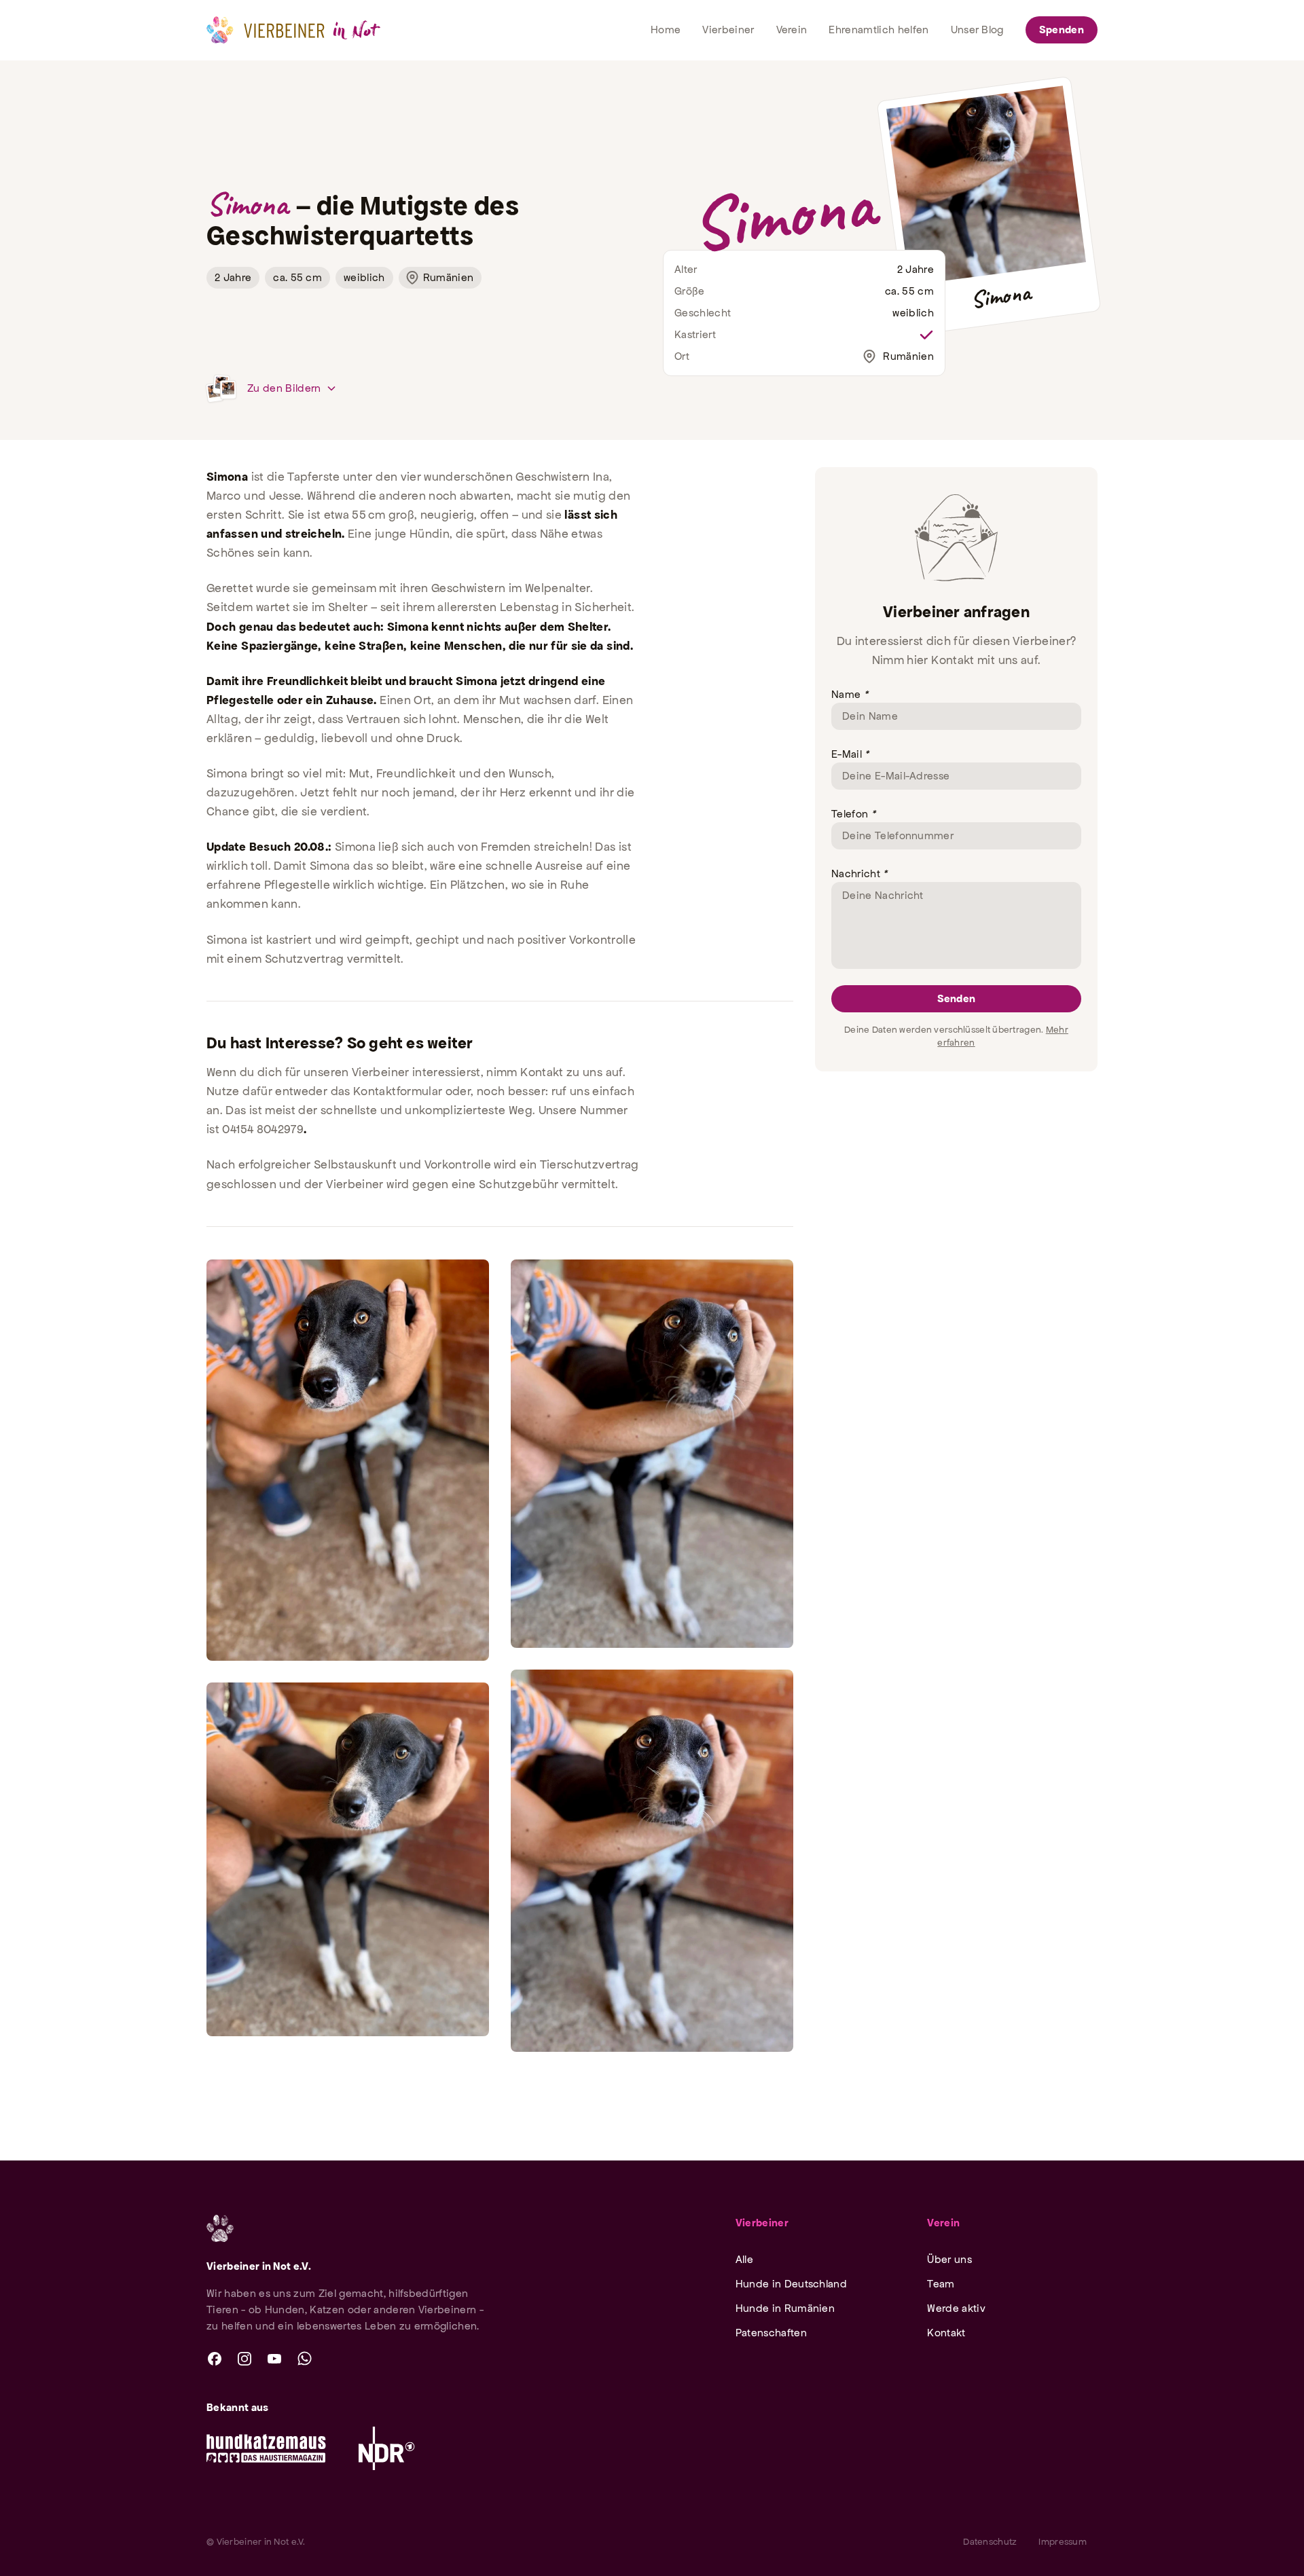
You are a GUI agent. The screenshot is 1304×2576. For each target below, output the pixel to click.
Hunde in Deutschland (791, 2284)
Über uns (949, 2259)
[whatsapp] (304, 2359)
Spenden (1062, 30)
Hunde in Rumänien (785, 2308)
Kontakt (946, 2333)
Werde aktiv (956, 2308)
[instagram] (244, 2359)
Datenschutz (990, 2542)
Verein (943, 2223)
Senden (957, 998)
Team (941, 2284)
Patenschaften (771, 2333)
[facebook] (215, 2359)
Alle (744, 2259)
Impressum (1063, 2542)
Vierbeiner (762, 2223)
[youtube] (274, 2359)
